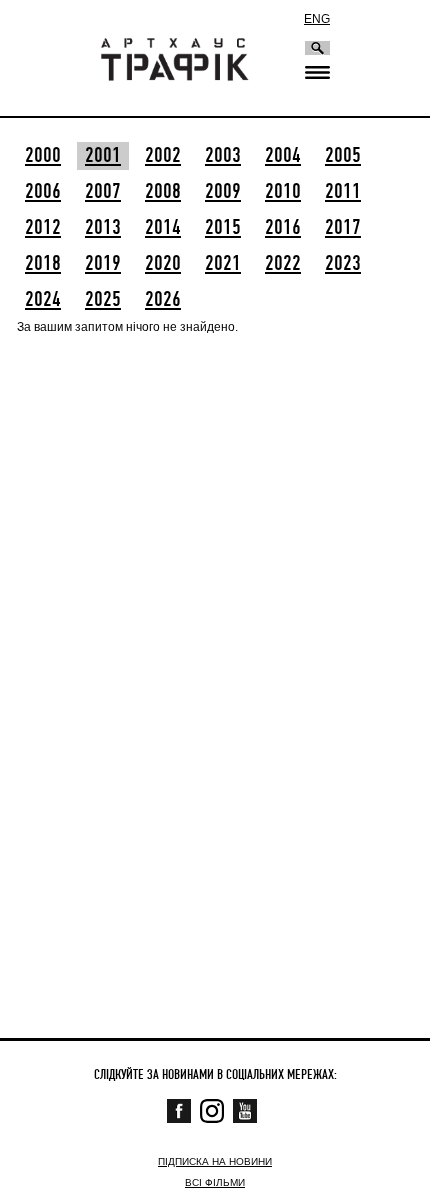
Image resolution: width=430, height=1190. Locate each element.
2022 (283, 264)
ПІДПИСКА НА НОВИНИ (215, 1161)
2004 (283, 156)
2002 (163, 156)
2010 (283, 192)
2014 (163, 228)
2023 (343, 264)
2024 (43, 300)
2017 (343, 228)
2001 (103, 156)
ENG (317, 19)
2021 (223, 264)
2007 (103, 192)
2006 (43, 192)
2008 (163, 192)
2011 (343, 192)
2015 (223, 228)
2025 (103, 300)
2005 (343, 156)
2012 (43, 228)
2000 (43, 156)
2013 (103, 228)
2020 (163, 264)
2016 (283, 228)
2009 (223, 192)
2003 (223, 156)
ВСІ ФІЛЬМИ (215, 1182)
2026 (163, 300)
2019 (103, 264)
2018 (43, 264)
